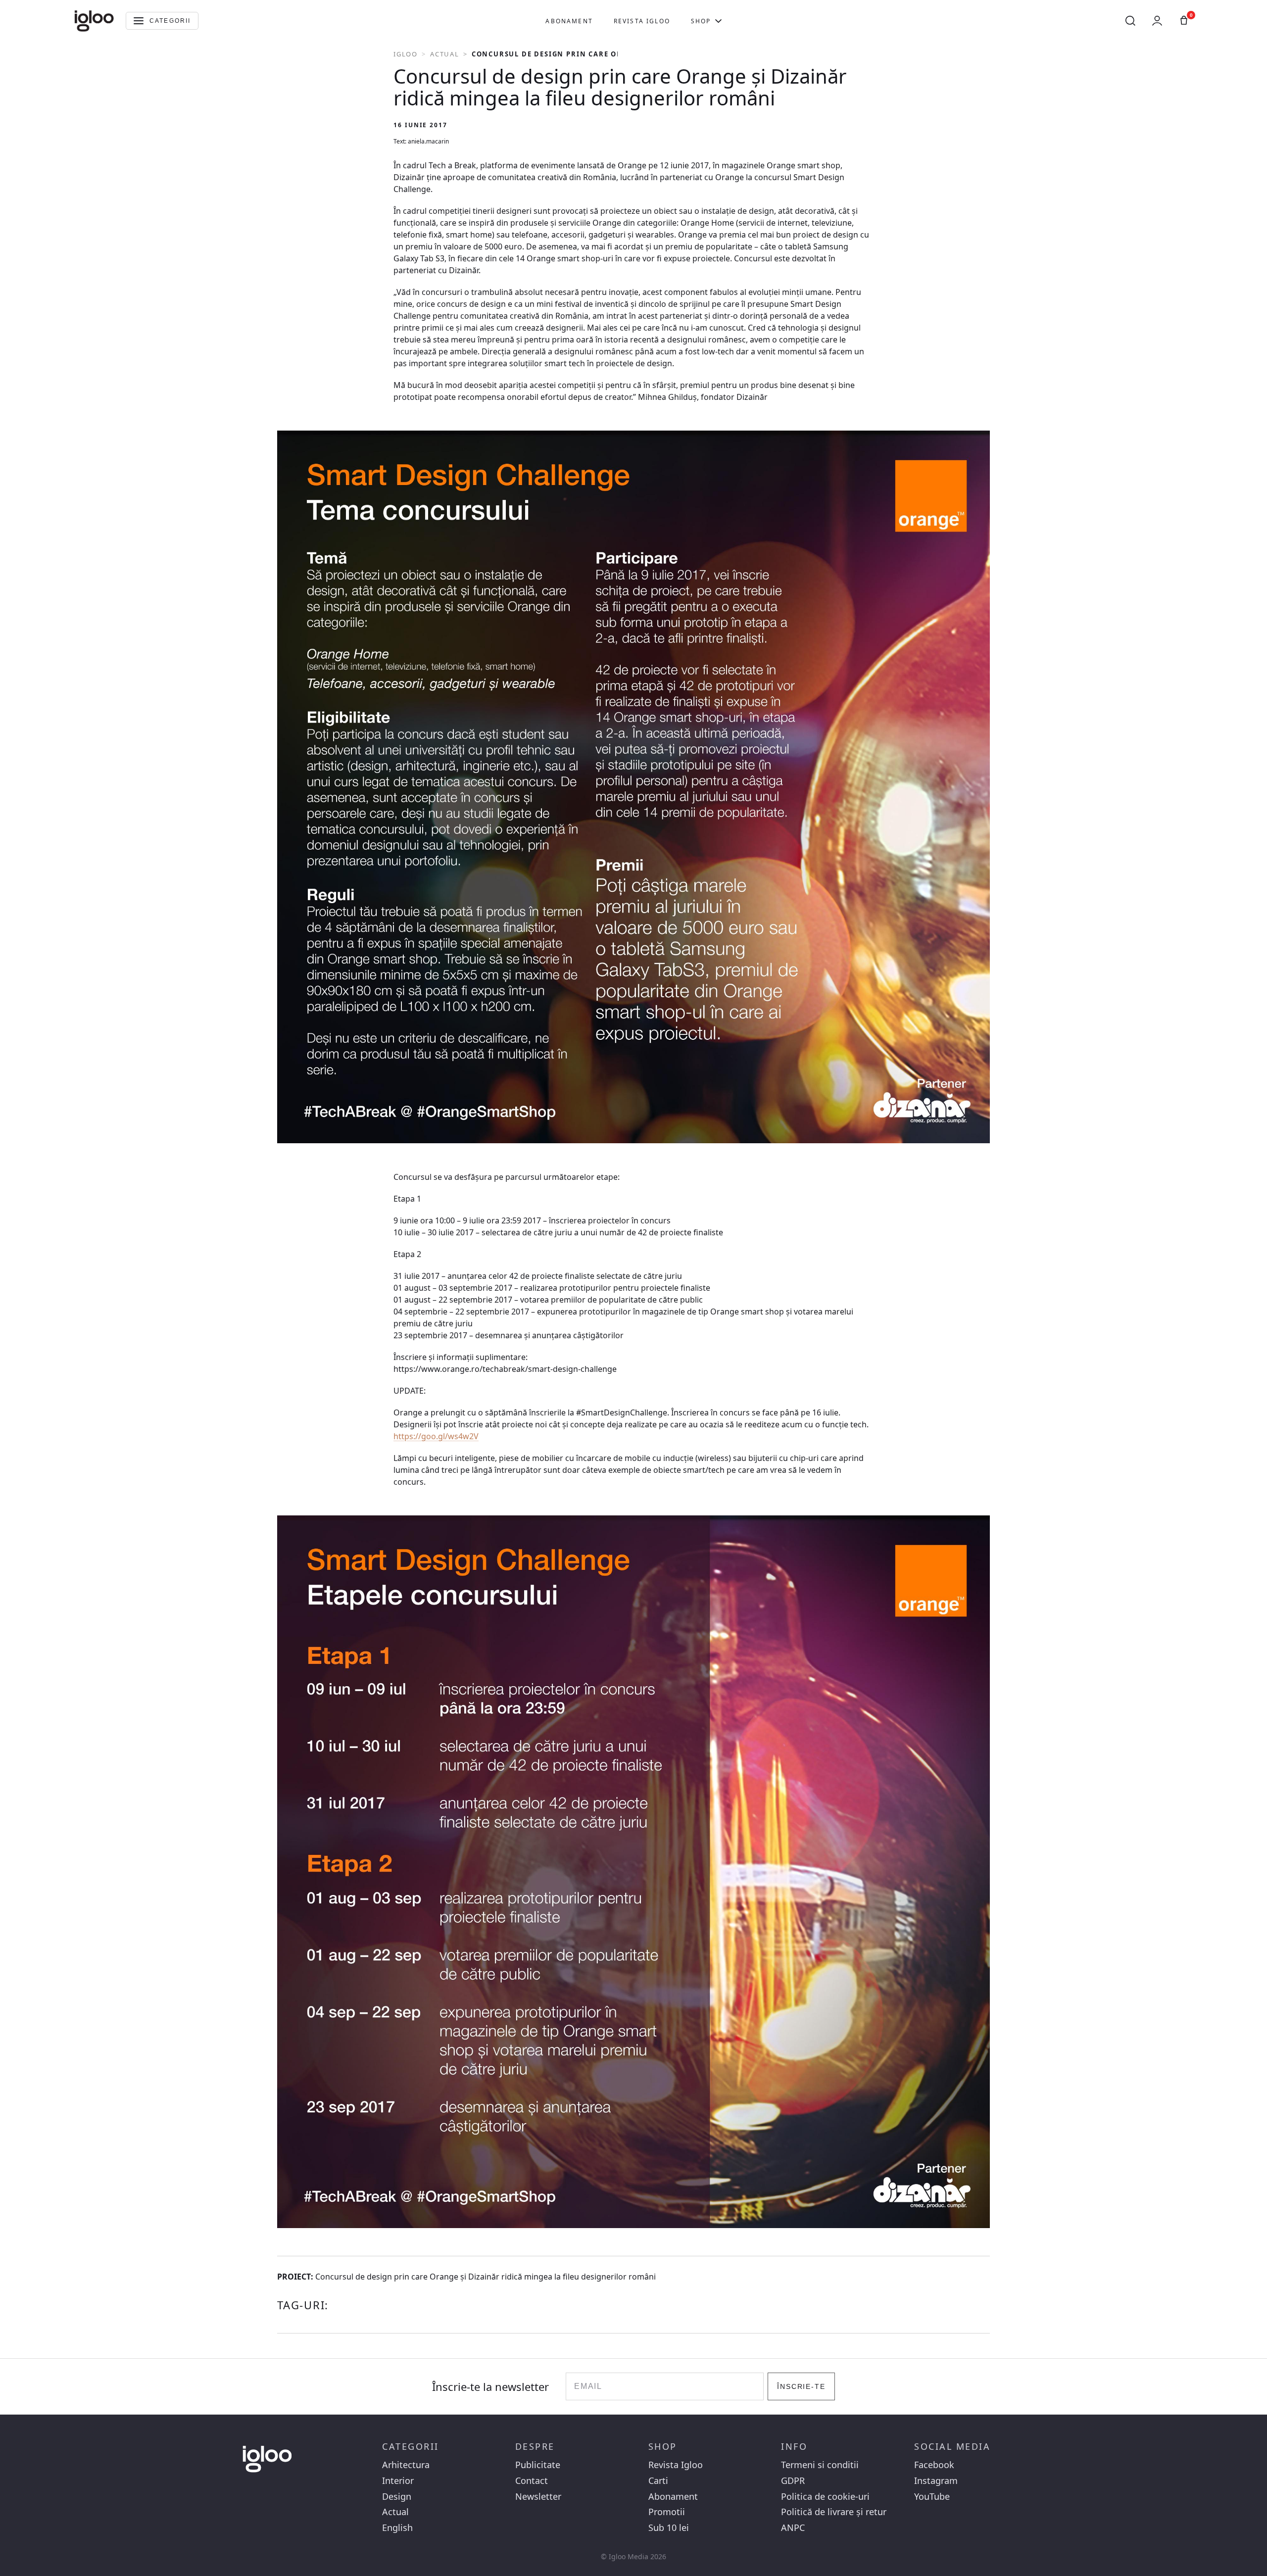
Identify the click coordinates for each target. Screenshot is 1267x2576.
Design (397, 2497)
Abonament (569, 21)
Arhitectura (406, 2465)
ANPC (793, 2528)
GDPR (793, 2481)
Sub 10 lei (669, 2528)
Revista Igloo (642, 21)
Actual (445, 54)
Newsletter (538, 2497)
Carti (658, 2481)
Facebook (934, 2465)
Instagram (936, 2481)
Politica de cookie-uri (825, 2497)
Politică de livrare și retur (834, 2512)
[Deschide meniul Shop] (718, 21)
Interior (398, 2481)
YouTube (932, 2497)
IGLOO (406, 54)
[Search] (1130, 21)
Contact (532, 2481)
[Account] (1157, 21)
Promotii (667, 2512)
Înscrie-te (802, 2386)
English (397, 2528)
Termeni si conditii (820, 2465)
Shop (701, 21)
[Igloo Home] (94, 21)
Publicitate (538, 2465)
